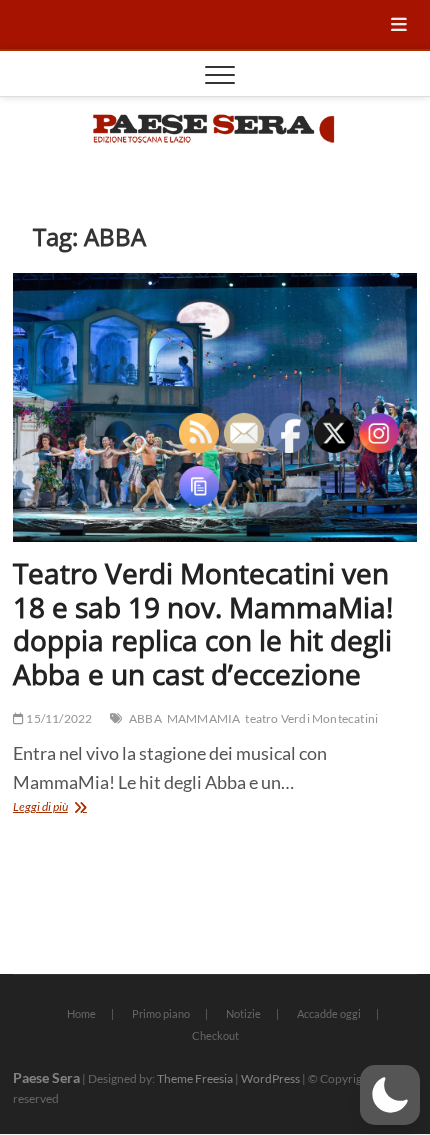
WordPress (270, 1078)
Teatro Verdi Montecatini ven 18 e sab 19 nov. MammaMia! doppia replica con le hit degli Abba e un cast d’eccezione (203, 623)
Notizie (243, 1013)
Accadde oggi (329, 1013)
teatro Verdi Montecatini (311, 718)
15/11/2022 (58, 718)
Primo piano (161, 1013)
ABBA (145, 718)
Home (81, 1013)
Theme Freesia (195, 1078)
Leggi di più (71, 808)
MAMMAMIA (204, 718)
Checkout (215, 1035)
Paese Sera (46, 1077)
